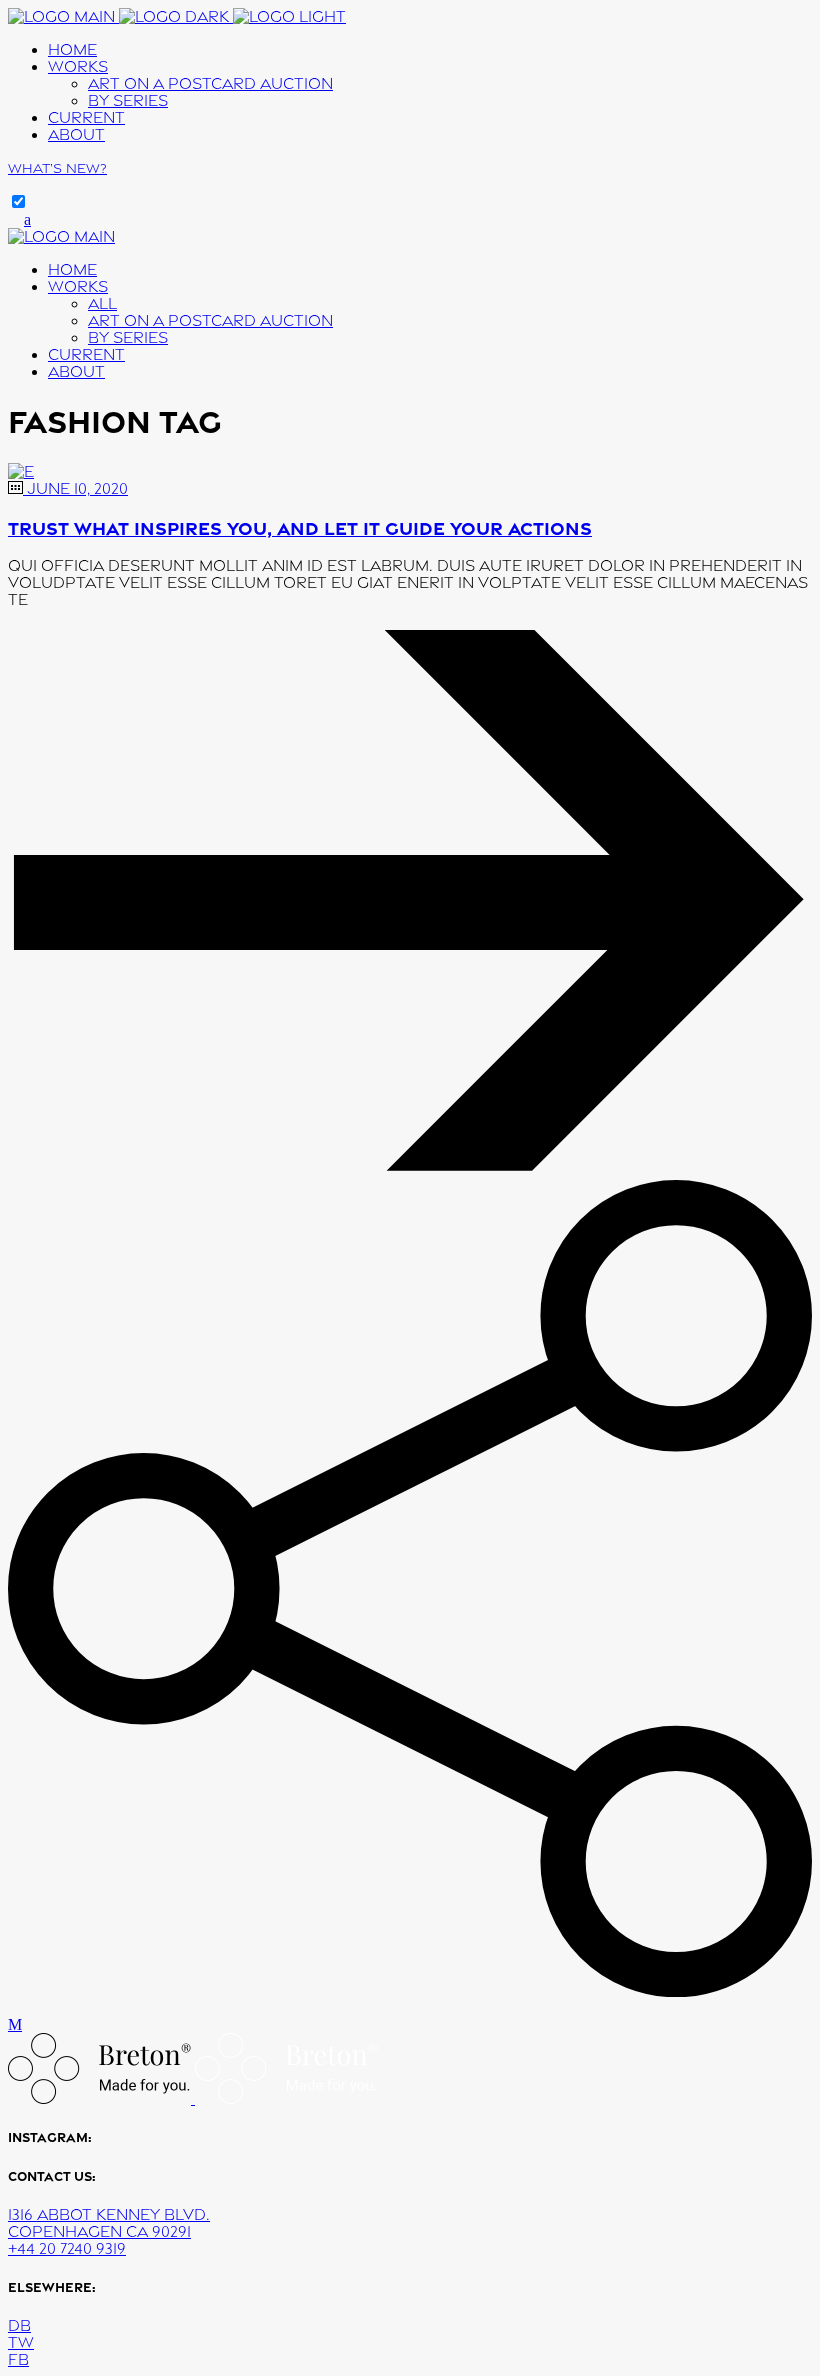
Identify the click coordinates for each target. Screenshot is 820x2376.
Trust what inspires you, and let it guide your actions (300, 527)
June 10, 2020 (75, 488)
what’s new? (57, 168)
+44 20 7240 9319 (67, 2248)
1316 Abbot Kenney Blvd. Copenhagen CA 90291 (109, 2223)
